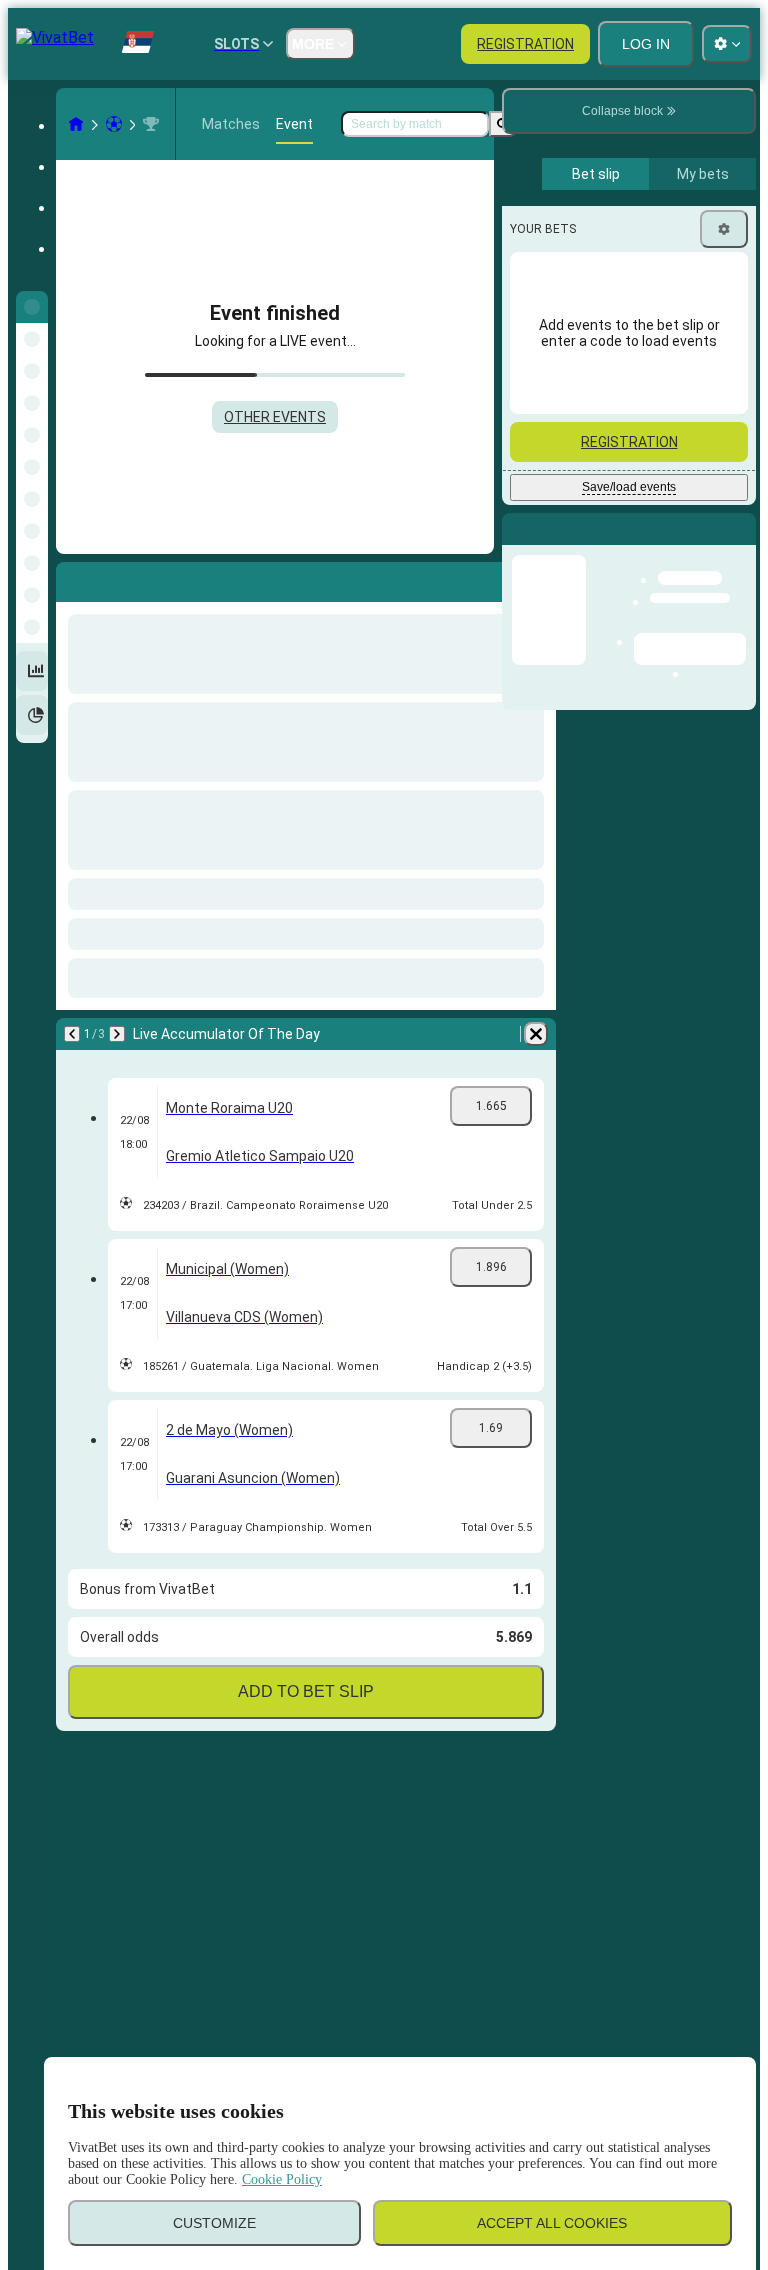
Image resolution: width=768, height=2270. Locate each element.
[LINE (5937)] (76, 124)
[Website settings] (727, 44)
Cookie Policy (282, 2179)
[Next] (117, 1034)
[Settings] (724, 229)
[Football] (114, 124)
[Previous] (72, 1034)
